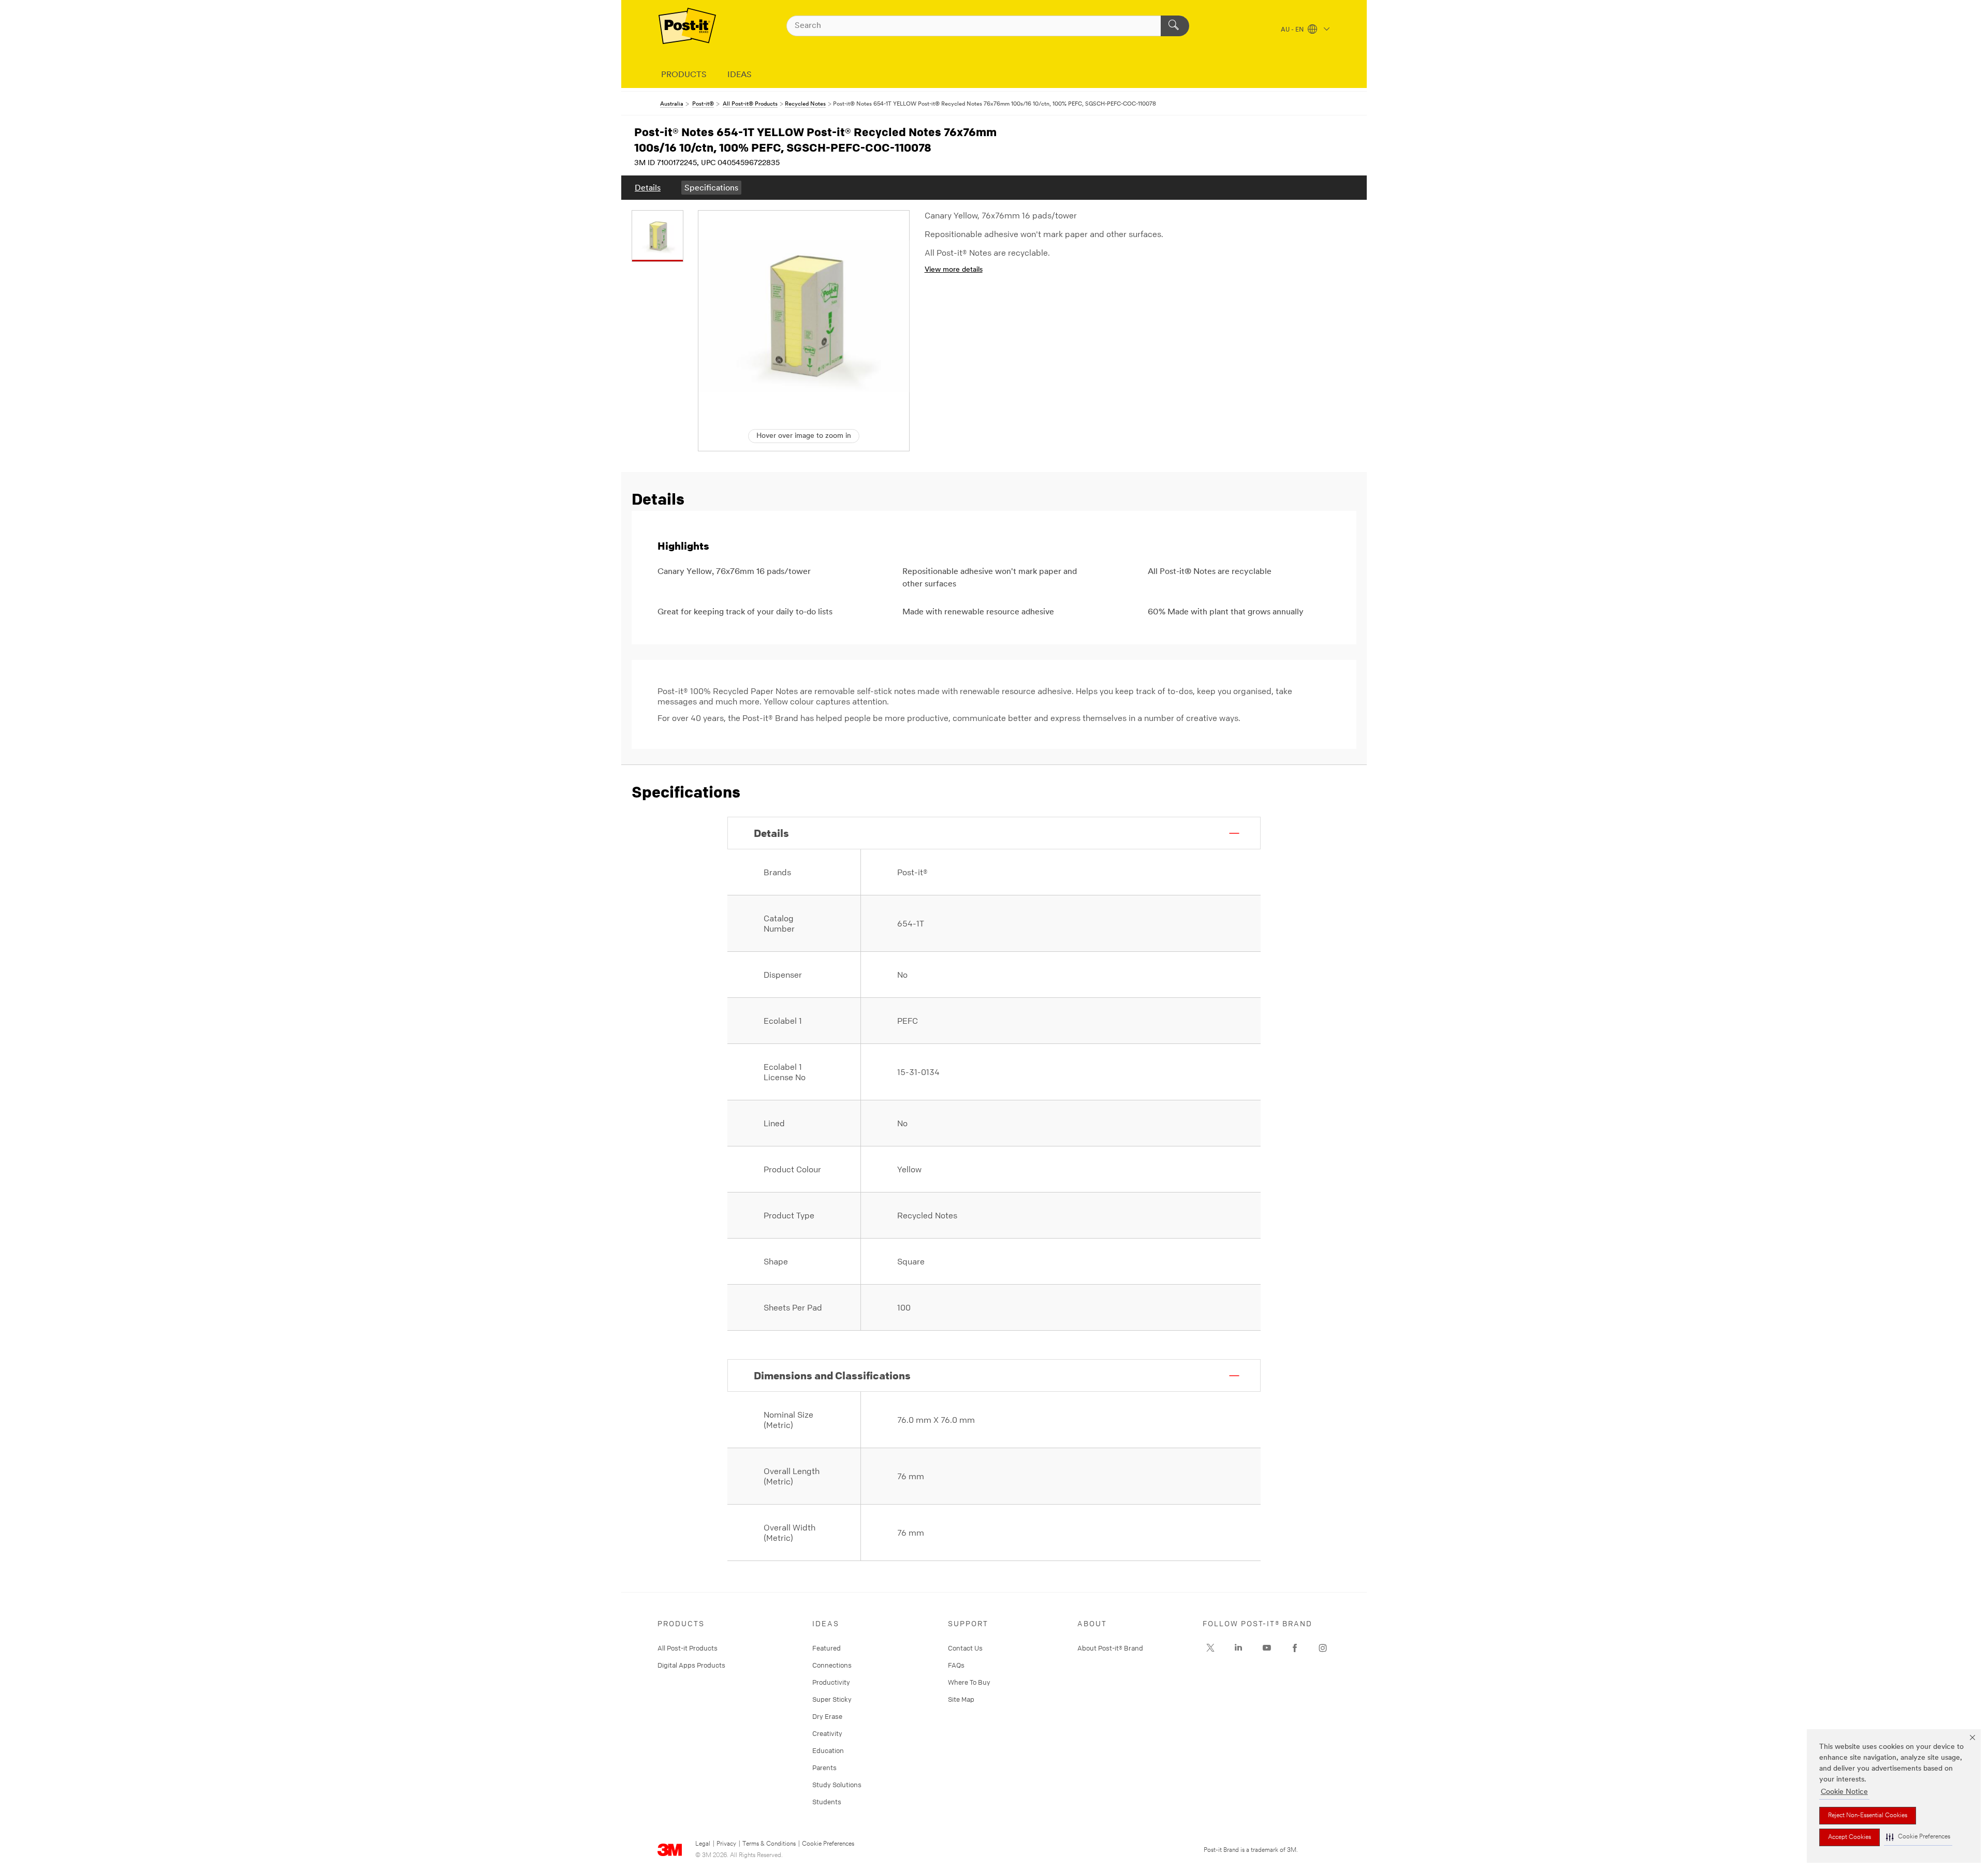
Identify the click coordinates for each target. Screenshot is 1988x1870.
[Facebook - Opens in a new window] (1295, 1648)
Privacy (726, 1844)
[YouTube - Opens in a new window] (1267, 1648)
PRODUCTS (684, 75)
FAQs (956, 1665)
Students (827, 1802)
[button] (1918, 1837)
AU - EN (1293, 30)
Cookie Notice (1844, 1792)
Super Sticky (832, 1699)
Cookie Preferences (828, 1844)
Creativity (827, 1733)
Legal (703, 1844)
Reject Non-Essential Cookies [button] (1868, 1816)
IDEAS (740, 75)
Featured (827, 1648)
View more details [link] (954, 270)
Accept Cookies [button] (1850, 1837)
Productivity (831, 1682)
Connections (832, 1665)
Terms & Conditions (769, 1844)
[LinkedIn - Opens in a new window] (1238, 1648)
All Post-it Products (688, 1648)
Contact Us (965, 1648)
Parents (824, 1768)
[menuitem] (648, 188)
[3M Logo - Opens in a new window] (687, 26)
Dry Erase (827, 1716)
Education (828, 1750)
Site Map (961, 1699)
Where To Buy (969, 1682)
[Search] (1175, 26)
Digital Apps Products (691, 1665)
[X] (1210, 1648)
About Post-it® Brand (1110, 1648)
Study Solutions (837, 1785)
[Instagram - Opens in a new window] (1323, 1648)
